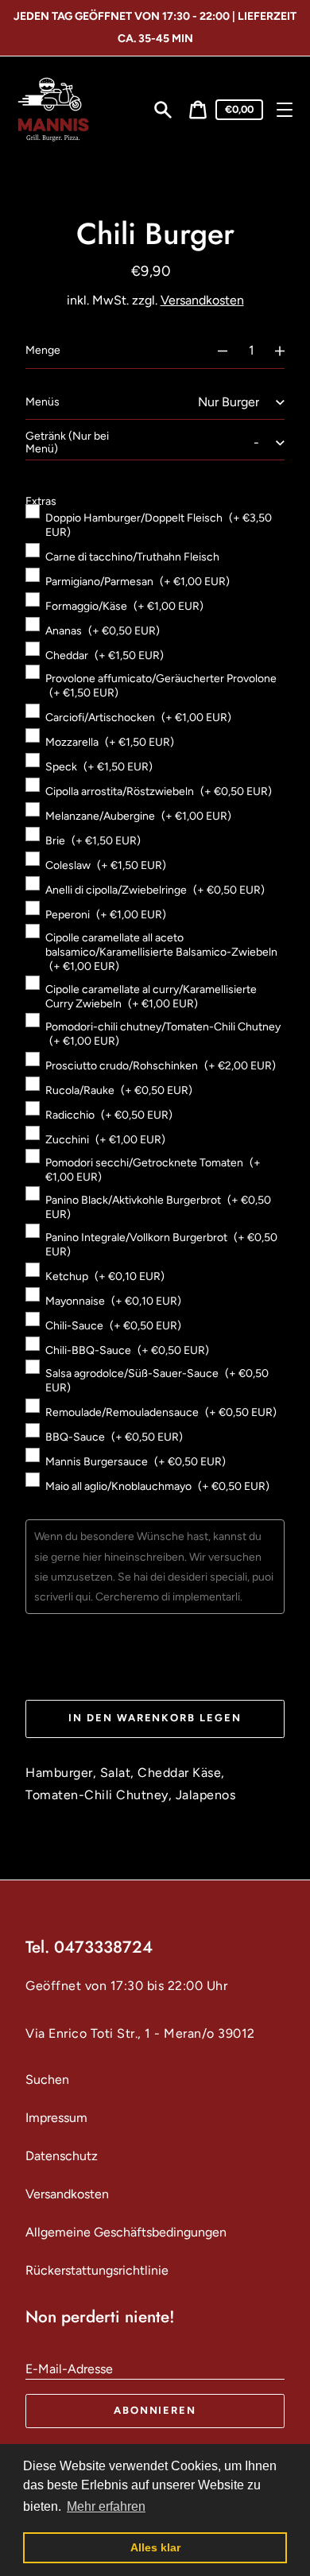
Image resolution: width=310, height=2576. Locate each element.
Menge (43, 350)
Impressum (56, 2118)
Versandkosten (202, 300)
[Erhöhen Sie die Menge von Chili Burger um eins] (287, 351)
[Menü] (285, 110)
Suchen (47, 2079)
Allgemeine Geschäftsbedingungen (126, 2232)
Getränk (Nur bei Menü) (67, 442)
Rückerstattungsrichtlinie (97, 2270)
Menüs (43, 402)
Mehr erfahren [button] (106, 2506)
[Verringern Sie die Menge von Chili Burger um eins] (215, 351)
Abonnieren (155, 2410)
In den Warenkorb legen (155, 1718)
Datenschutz (62, 2156)
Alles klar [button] (155, 2547)
